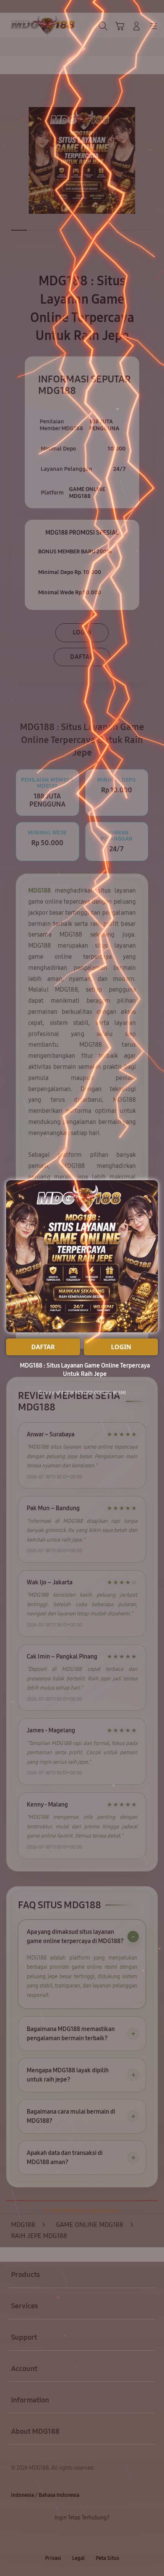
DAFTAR (43, 1347)
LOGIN (121, 1347)
